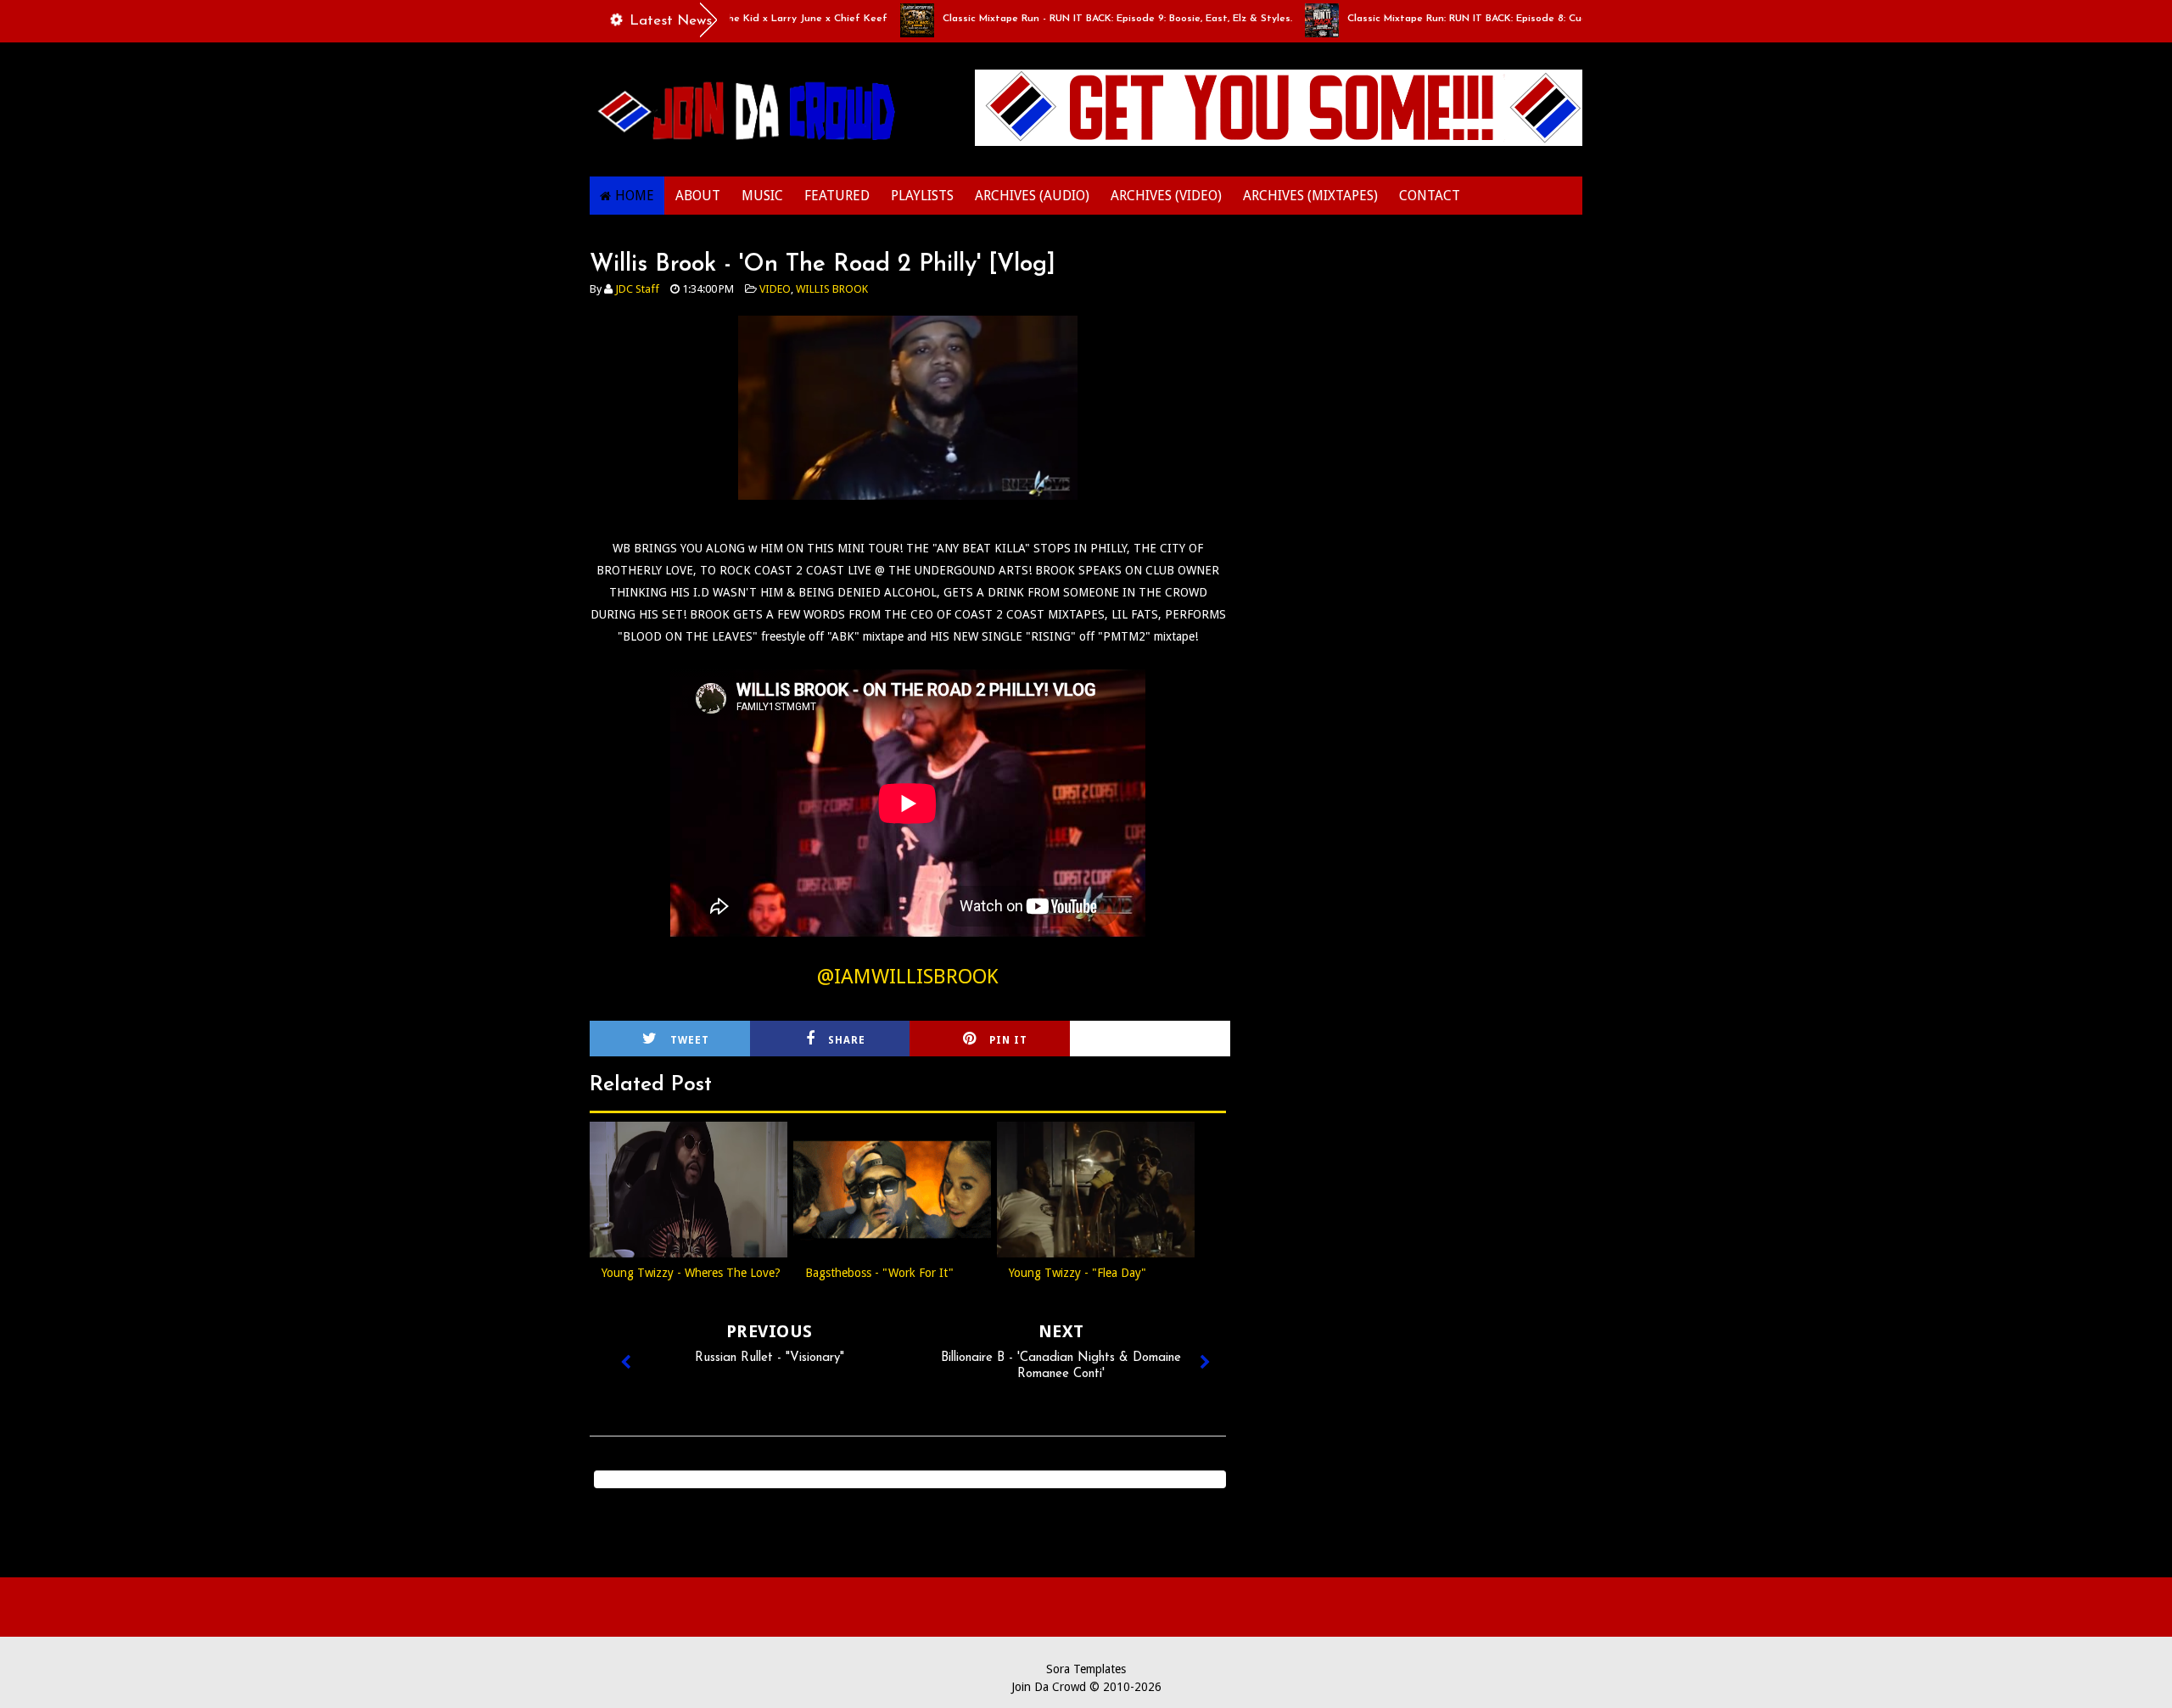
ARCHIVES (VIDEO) (1166, 196)
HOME (635, 196)
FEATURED (837, 196)
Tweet (690, 1040)
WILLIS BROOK (832, 289)
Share (847, 1040)
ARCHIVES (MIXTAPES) (1310, 196)
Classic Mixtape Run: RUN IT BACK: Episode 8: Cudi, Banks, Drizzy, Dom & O (1486, 19)
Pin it (1008, 1040)
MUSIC (762, 196)
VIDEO (775, 289)
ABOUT (698, 196)
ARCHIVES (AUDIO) (1032, 196)
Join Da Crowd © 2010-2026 (1086, 1687)
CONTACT (1430, 196)
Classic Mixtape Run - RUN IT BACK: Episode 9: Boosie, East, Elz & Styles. (1076, 19)
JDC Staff (637, 289)
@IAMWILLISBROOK (908, 977)
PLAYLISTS (922, 196)
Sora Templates (1086, 1669)
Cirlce (1173, 1040)
